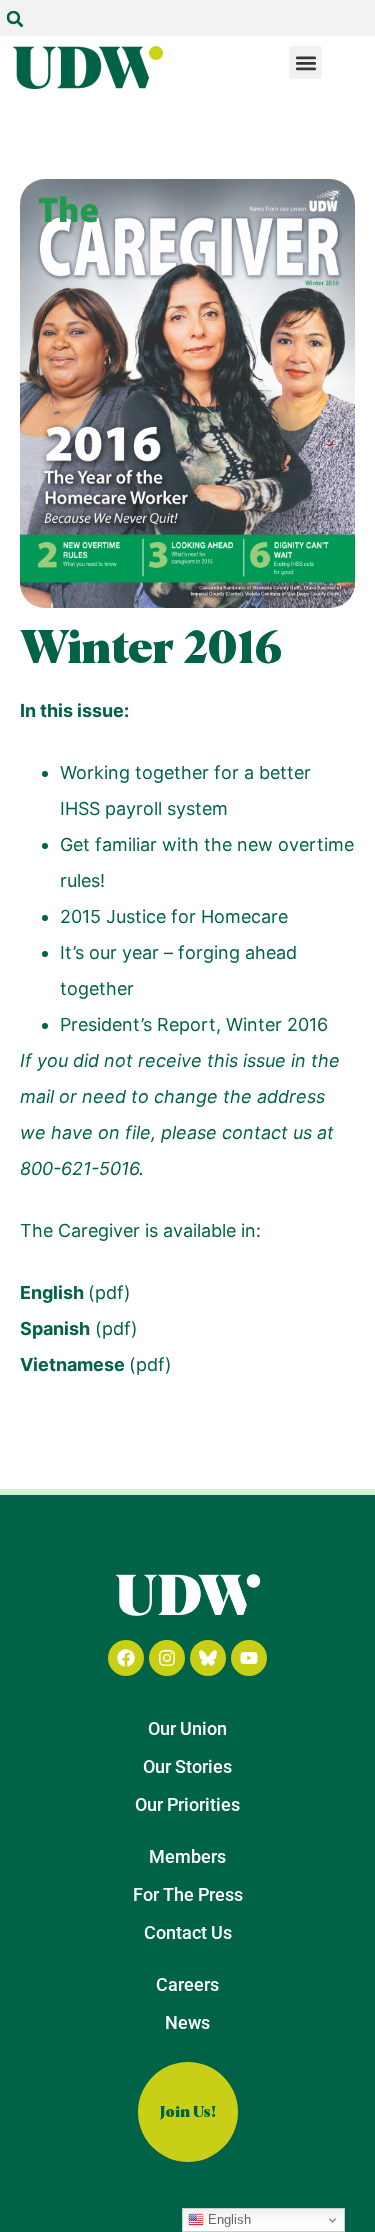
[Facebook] (126, 1658)
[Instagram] (167, 1658)
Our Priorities (187, 1804)
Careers (187, 1984)
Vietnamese (74, 1364)
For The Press (188, 1894)
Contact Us (188, 1932)
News (187, 2022)
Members (187, 1856)
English (52, 1292)
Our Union (187, 1728)
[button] (15, 19)
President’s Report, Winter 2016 (194, 1024)
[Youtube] (249, 1658)
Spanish (55, 1328)
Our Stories (187, 1766)
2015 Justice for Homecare (174, 916)
